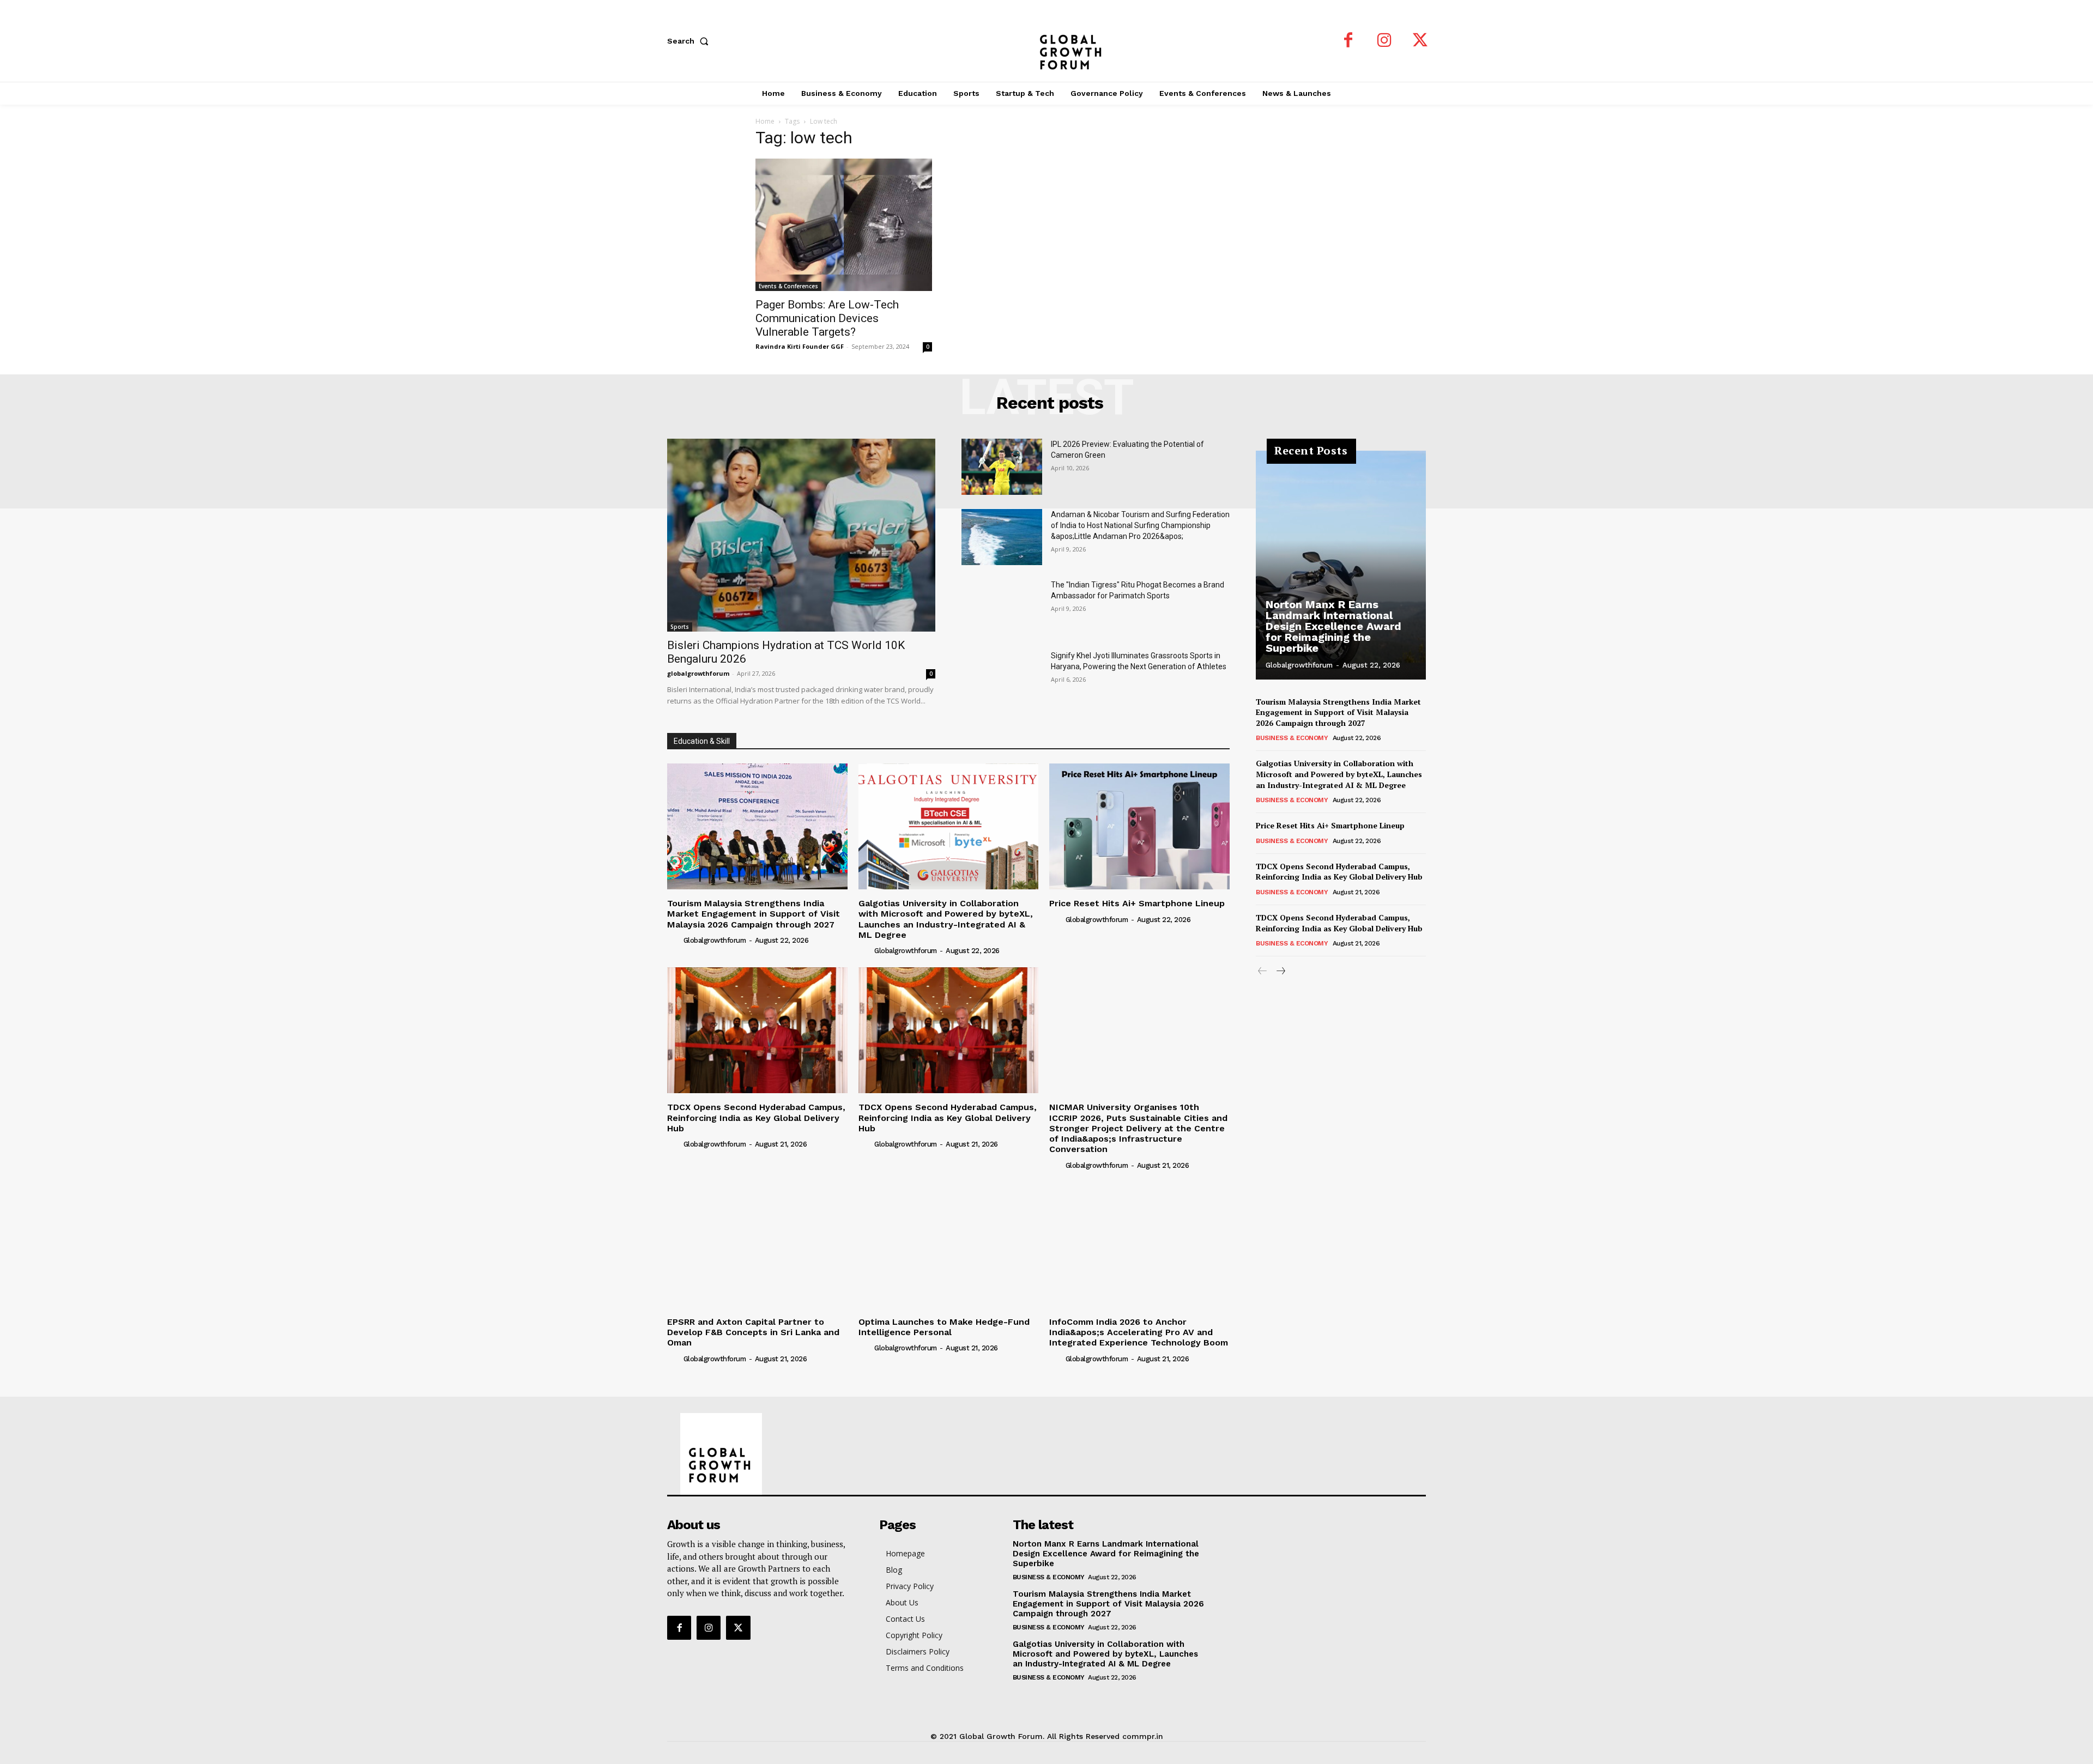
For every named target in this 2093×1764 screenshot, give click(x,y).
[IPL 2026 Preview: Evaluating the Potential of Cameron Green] (1002, 467)
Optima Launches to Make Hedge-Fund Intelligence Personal (944, 1327)
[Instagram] (1384, 41)
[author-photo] (674, 940)
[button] (690, 41)
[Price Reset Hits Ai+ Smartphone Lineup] (1139, 826)
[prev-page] (1263, 971)
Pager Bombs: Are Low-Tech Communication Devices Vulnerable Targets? (827, 318)
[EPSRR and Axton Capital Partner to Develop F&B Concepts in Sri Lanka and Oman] (757, 1244)
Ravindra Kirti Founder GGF (800, 346)
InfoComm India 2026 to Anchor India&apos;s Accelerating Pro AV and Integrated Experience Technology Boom (1139, 1332)
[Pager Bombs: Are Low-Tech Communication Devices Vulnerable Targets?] (844, 225)
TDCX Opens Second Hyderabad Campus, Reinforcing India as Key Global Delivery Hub (756, 1117)
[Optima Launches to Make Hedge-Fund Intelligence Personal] (949, 1244)
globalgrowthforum (698, 673)
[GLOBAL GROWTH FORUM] (1047, 41)
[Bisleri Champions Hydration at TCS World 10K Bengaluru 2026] (801, 535)
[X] (1420, 41)
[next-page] (1280, 971)
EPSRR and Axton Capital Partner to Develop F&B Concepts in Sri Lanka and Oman (753, 1332)
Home (765, 121)
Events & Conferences (788, 286)
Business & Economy (1292, 738)
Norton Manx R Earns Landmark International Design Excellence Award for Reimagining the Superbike (1333, 626)
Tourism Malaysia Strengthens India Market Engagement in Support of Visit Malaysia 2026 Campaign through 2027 (754, 914)
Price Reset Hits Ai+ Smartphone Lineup (1137, 903)
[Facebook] (1348, 41)
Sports (680, 627)
